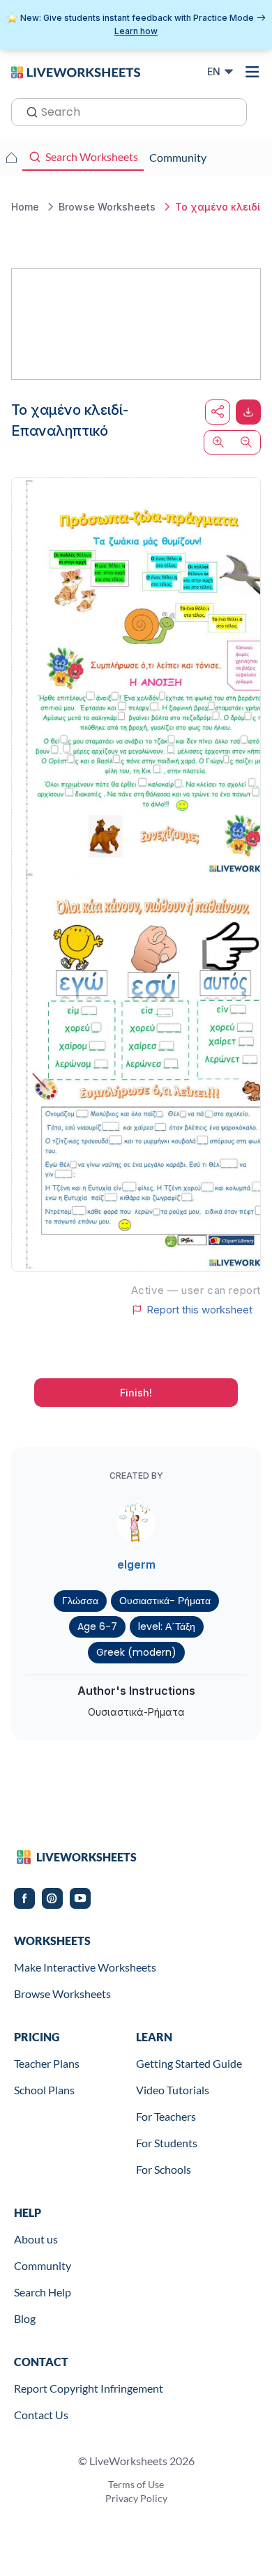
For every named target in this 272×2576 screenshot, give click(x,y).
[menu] (252, 72)
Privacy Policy (136, 2498)
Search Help (43, 2292)
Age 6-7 (97, 1626)
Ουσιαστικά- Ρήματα (165, 1601)
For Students (167, 2143)
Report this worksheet (199, 1310)
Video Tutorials (173, 2090)
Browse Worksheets (62, 1994)
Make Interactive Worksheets (85, 1967)
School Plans (44, 2090)
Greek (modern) (136, 1652)
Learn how (136, 31)
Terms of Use (136, 2484)
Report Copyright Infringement (89, 2388)
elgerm (136, 1564)
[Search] (28, 111)
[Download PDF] (248, 412)
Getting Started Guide (189, 2063)
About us (36, 2239)
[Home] (76, 71)
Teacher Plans (47, 2063)
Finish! (136, 1393)
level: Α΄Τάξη (167, 1626)
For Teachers (166, 2116)
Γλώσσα (80, 1601)
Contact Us (41, 2415)
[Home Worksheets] (11, 158)
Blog (25, 2318)
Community (43, 2265)
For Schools (164, 2169)
